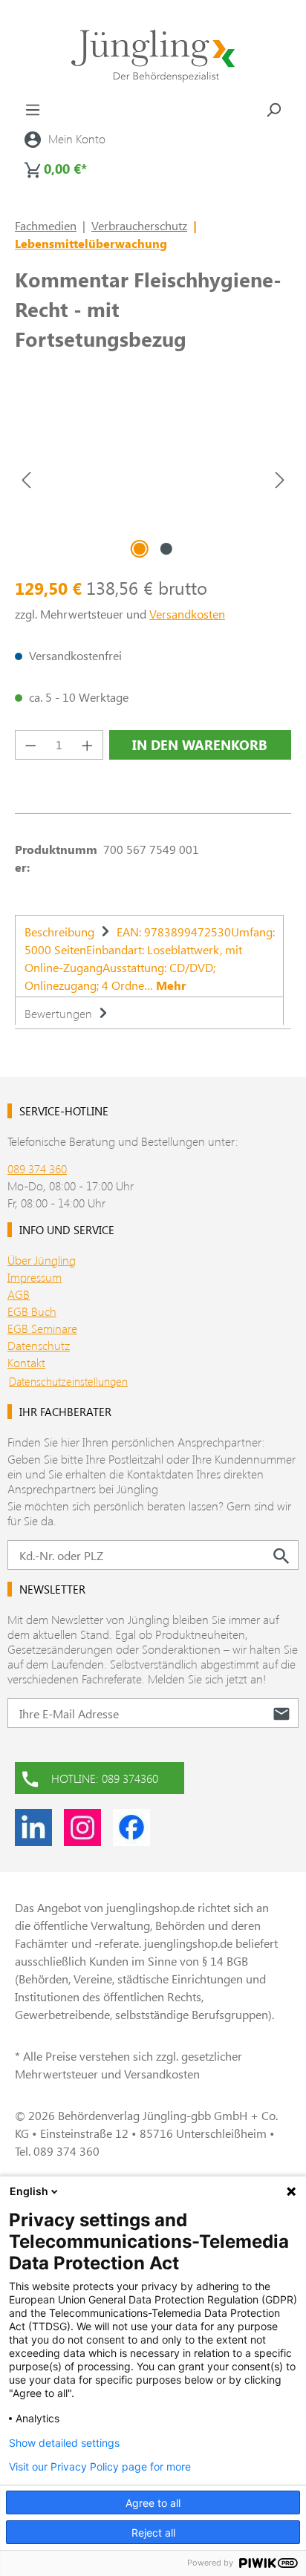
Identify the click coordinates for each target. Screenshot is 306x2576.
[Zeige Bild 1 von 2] (140, 549)
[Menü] (33, 109)
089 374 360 (37, 1168)
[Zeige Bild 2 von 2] (166, 549)
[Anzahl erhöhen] (88, 745)
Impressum (35, 1277)
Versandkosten (187, 614)
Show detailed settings (64, 2443)
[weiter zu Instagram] (82, 1827)
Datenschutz (39, 1345)
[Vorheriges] (26, 479)
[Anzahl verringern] (30, 745)
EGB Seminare (42, 1328)
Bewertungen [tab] (60, 1013)
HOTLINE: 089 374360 (105, 1778)
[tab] (149, 956)
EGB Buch (32, 1311)
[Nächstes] (280, 479)
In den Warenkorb (200, 745)
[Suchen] (273, 109)
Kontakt (26, 1362)
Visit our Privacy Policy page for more (100, 2467)
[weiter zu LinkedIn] (33, 1827)
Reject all (153, 2533)
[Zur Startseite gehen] (153, 56)
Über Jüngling (42, 1260)
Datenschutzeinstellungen (68, 1381)
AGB (19, 1294)
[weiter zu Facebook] (131, 1827)
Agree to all (153, 2503)
